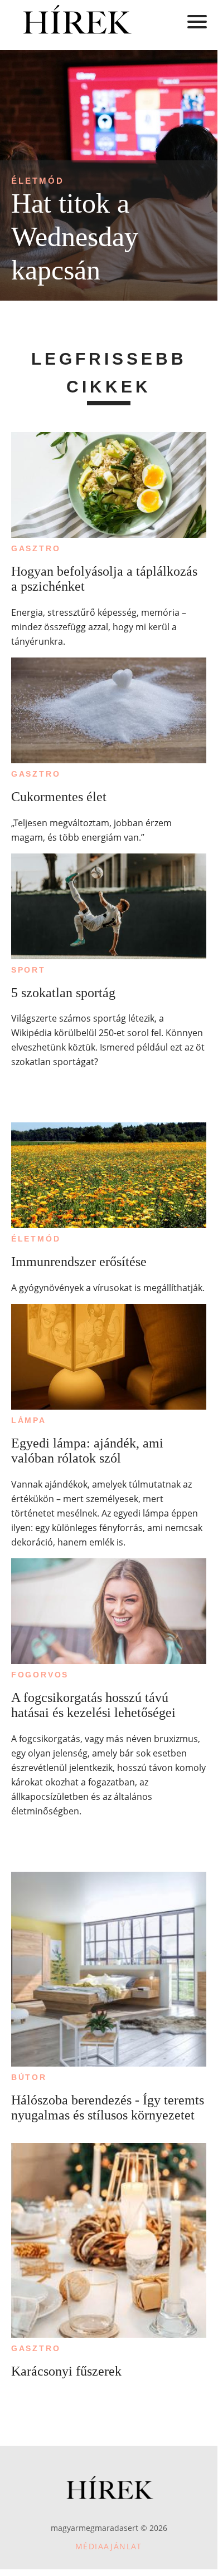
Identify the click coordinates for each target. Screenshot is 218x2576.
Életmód (38, 181)
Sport (28, 970)
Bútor (29, 2077)
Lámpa (29, 1420)
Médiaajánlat (109, 2546)
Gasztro (36, 548)
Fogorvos (40, 1675)
